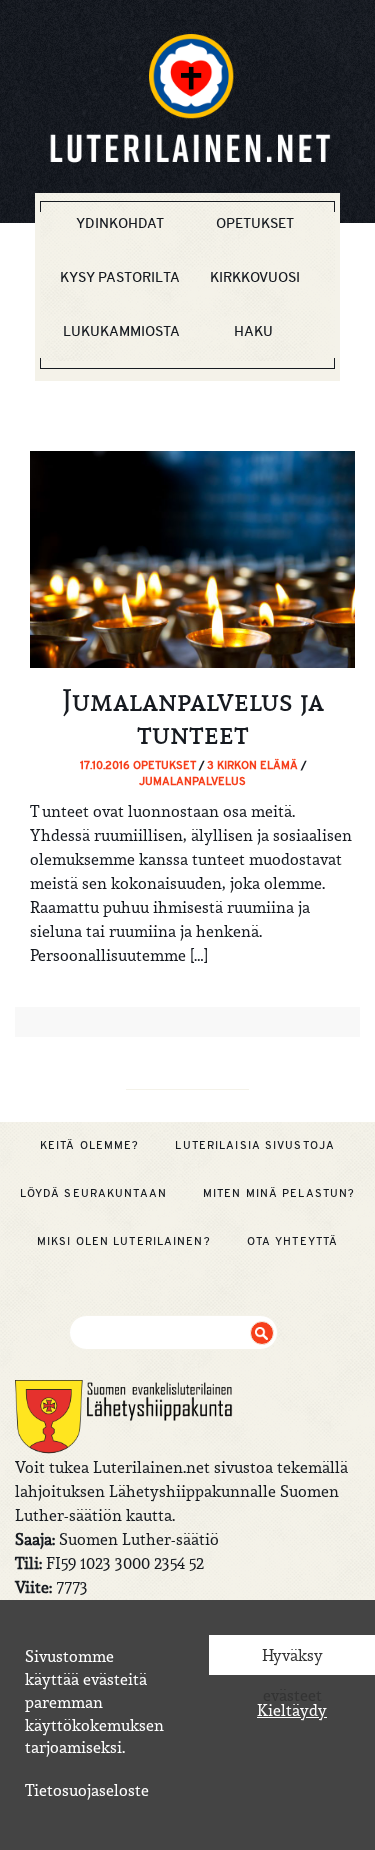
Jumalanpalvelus (192, 781)
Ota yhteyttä (292, 1241)
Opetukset (255, 223)
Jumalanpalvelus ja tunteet (193, 716)
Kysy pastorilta (120, 277)
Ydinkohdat (120, 223)
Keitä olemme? (90, 1145)
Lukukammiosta (121, 331)
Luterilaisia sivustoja (255, 1145)
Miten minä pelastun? (279, 1193)
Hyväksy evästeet (292, 1660)
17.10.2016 (106, 765)
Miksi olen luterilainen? (124, 1241)
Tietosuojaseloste (87, 1790)
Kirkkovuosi (255, 277)
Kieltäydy (292, 1710)
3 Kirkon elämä (252, 765)
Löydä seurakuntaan (93, 1193)
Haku (253, 331)
